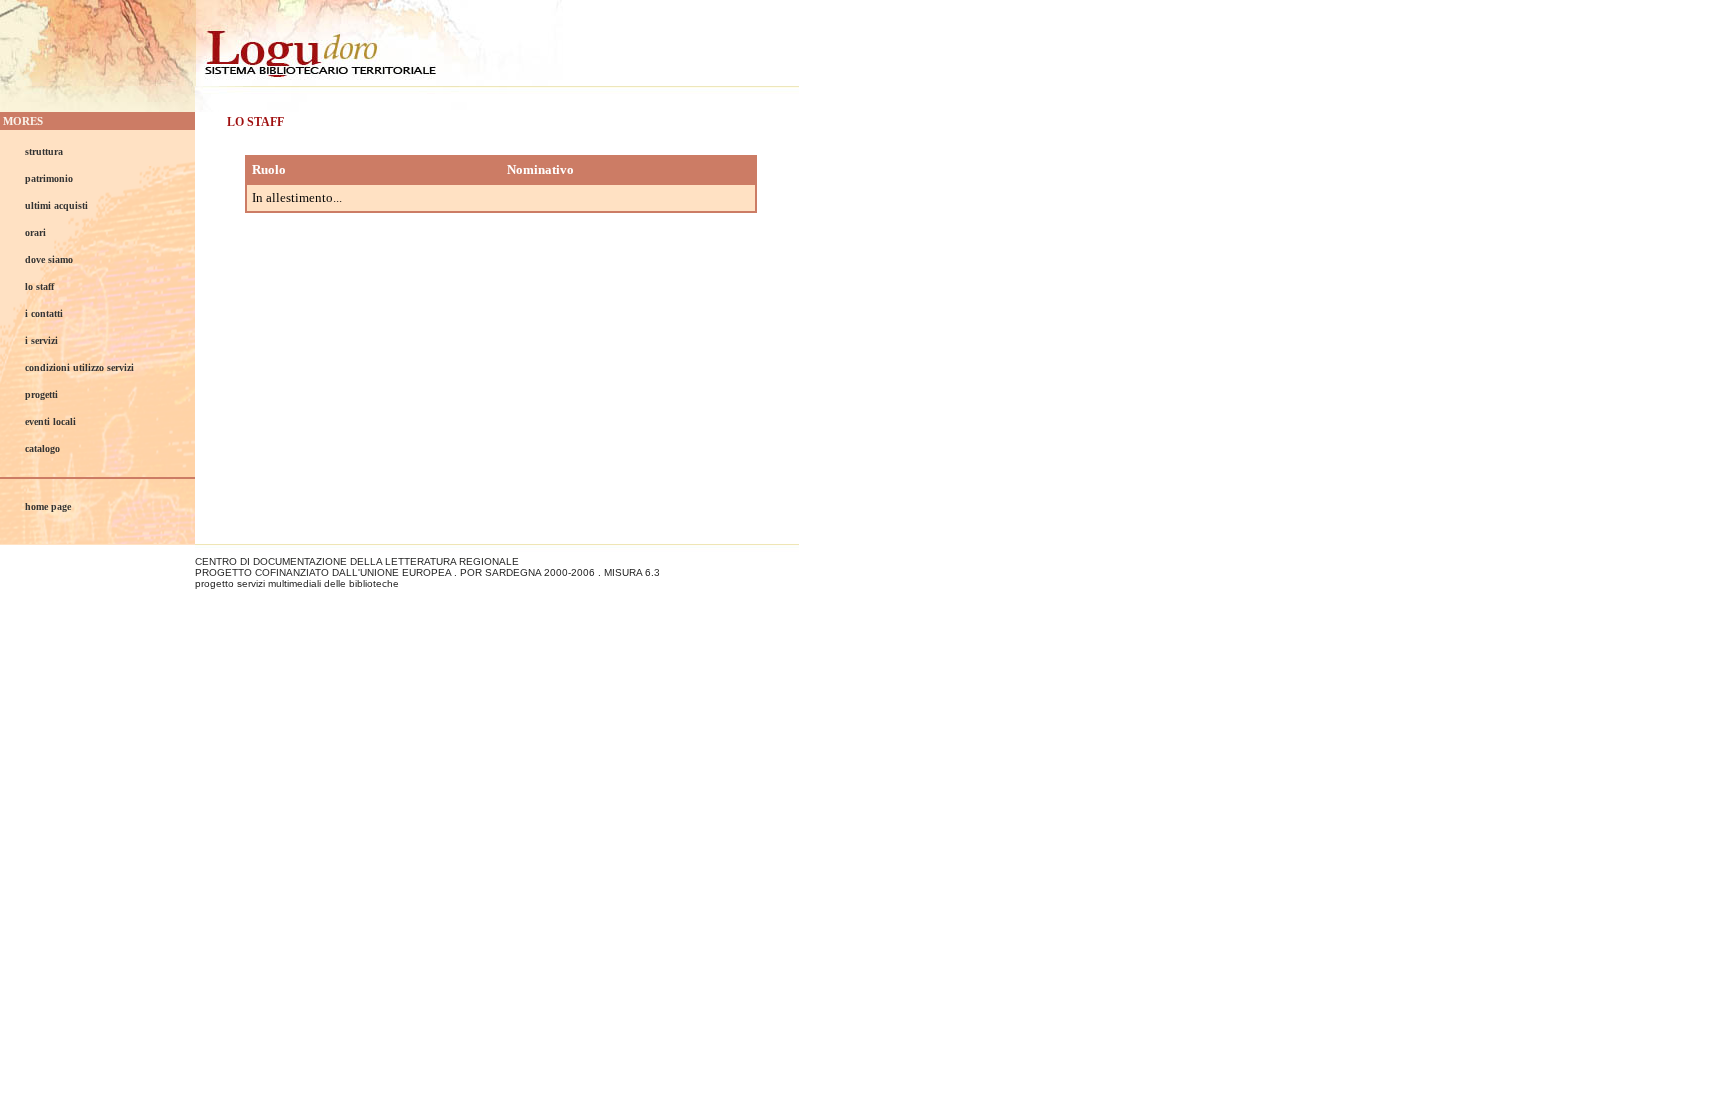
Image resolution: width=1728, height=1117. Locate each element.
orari (35, 232)
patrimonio (49, 178)
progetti (41, 394)
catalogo (42, 448)
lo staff (39, 286)
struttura (44, 151)
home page (48, 506)
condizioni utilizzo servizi (79, 367)
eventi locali (50, 421)
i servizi (41, 340)
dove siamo (49, 259)
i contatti (44, 313)
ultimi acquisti (56, 205)
